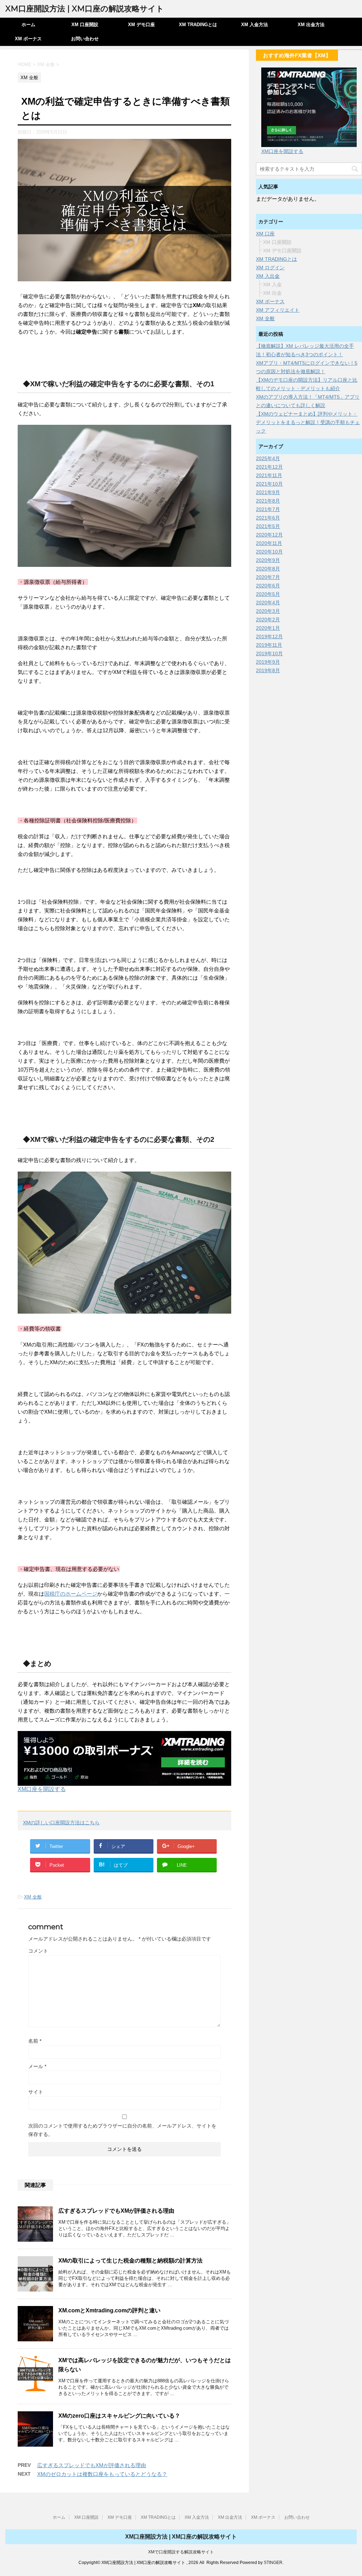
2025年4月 (268, 458)
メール (37, 2066)
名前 (35, 2041)
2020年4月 (268, 603)
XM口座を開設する (42, 1789)
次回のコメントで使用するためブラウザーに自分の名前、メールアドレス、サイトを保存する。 (122, 2130)
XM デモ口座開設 (282, 251)
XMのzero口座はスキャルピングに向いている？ (119, 2416)
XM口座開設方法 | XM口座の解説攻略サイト (85, 9)
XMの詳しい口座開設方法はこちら (61, 1823)
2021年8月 (268, 501)
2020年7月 (268, 577)
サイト (36, 2092)
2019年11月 (269, 645)
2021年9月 (268, 492)
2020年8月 (268, 569)
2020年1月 (268, 628)
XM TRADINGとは (198, 25)
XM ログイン (270, 268)
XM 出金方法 (311, 25)
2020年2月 (268, 620)
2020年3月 (268, 611)
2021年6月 (268, 518)
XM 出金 (272, 293)
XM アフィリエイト (278, 310)
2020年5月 (268, 594)
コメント (38, 1951)
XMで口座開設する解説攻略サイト (181, 2552)
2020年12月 (269, 535)
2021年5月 (268, 526)
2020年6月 (268, 586)
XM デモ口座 (141, 25)
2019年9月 (268, 662)
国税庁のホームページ (71, 1594)
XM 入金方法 (255, 25)
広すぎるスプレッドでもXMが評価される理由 (116, 2211)
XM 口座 (265, 234)
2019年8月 (268, 670)
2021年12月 (269, 467)
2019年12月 (269, 636)
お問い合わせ (85, 39)
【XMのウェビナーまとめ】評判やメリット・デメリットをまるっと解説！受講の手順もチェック (308, 422)
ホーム (28, 25)
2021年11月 (269, 475)
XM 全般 (33, 1897)
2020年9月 (268, 560)
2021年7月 (268, 509)
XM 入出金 (268, 276)
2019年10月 (269, 653)
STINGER (273, 2563)
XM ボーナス (28, 39)
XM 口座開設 (85, 25)
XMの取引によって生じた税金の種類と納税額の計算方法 (130, 2261)
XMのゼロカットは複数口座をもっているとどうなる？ (102, 2474)
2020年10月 (269, 552)
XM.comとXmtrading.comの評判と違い (109, 2310)
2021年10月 (269, 484)
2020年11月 (269, 543)
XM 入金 (272, 284)
